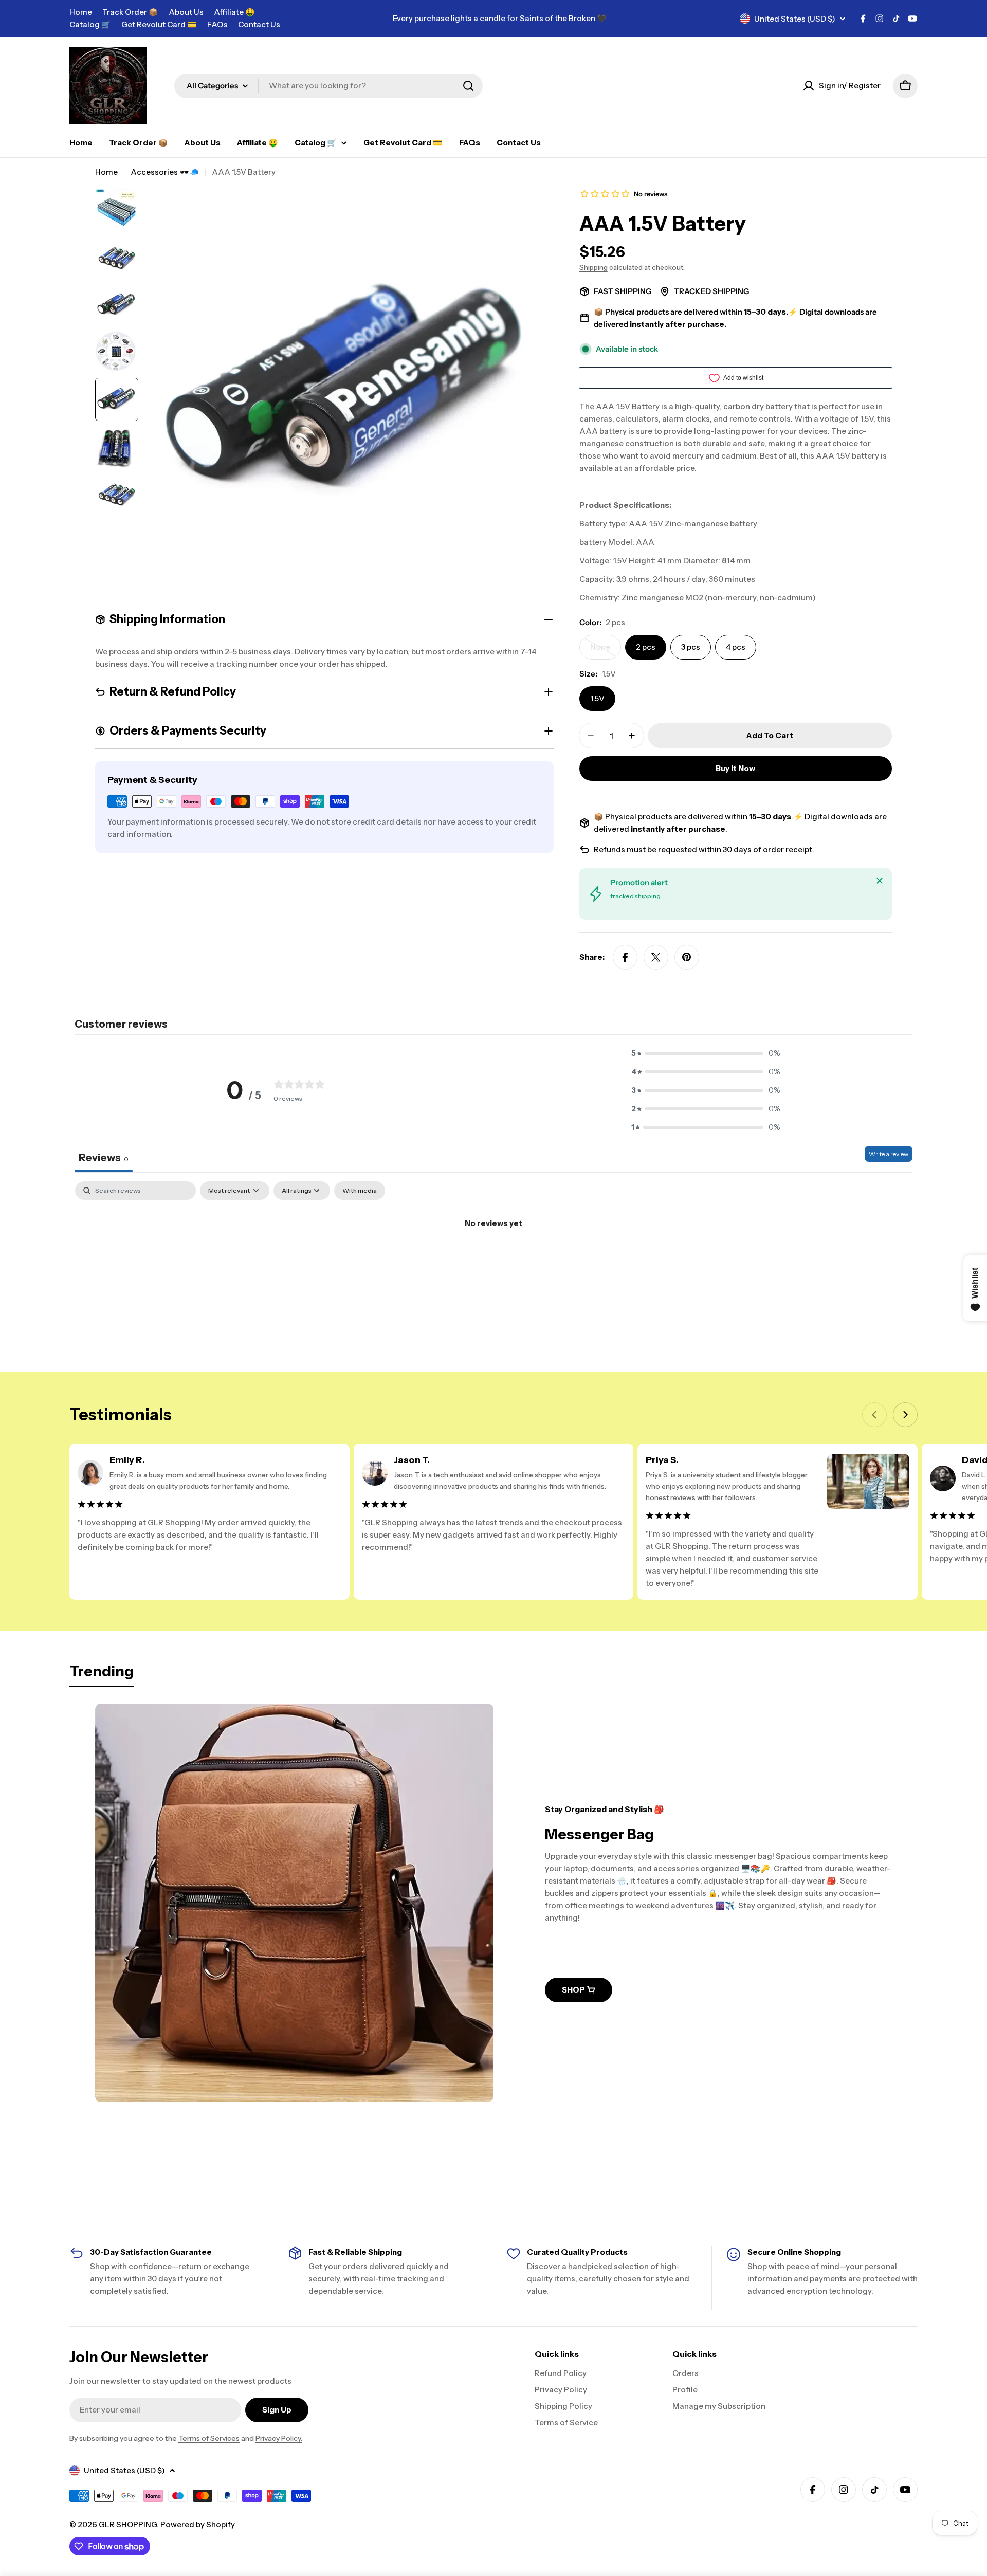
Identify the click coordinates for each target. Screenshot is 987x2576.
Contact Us (259, 24)
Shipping (593, 267)
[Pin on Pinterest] (687, 957)
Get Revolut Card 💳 (159, 24)
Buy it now (735, 768)
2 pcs (646, 647)
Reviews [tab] (104, 1158)
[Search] (468, 86)
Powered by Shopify (198, 2524)
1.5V (597, 698)
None (606, 651)
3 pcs (691, 647)
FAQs (217, 24)
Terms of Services (209, 2438)
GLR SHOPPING (128, 2524)
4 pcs (736, 647)
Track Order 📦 (130, 12)
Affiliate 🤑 (234, 12)
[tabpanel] (493, 1258)
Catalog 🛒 (90, 24)
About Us (186, 12)
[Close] (880, 881)
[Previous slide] (874, 1415)
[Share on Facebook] (625, 957)
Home (81, 12)
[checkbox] (360, 1191)
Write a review (889, 1154)
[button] (706, 1053)
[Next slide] (905, 1415)
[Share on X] (656, 957)
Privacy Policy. (279, 2438)
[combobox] (328, 86)
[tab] (102, 1674)
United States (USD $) (795, 19)
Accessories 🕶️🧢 (165, 172)
